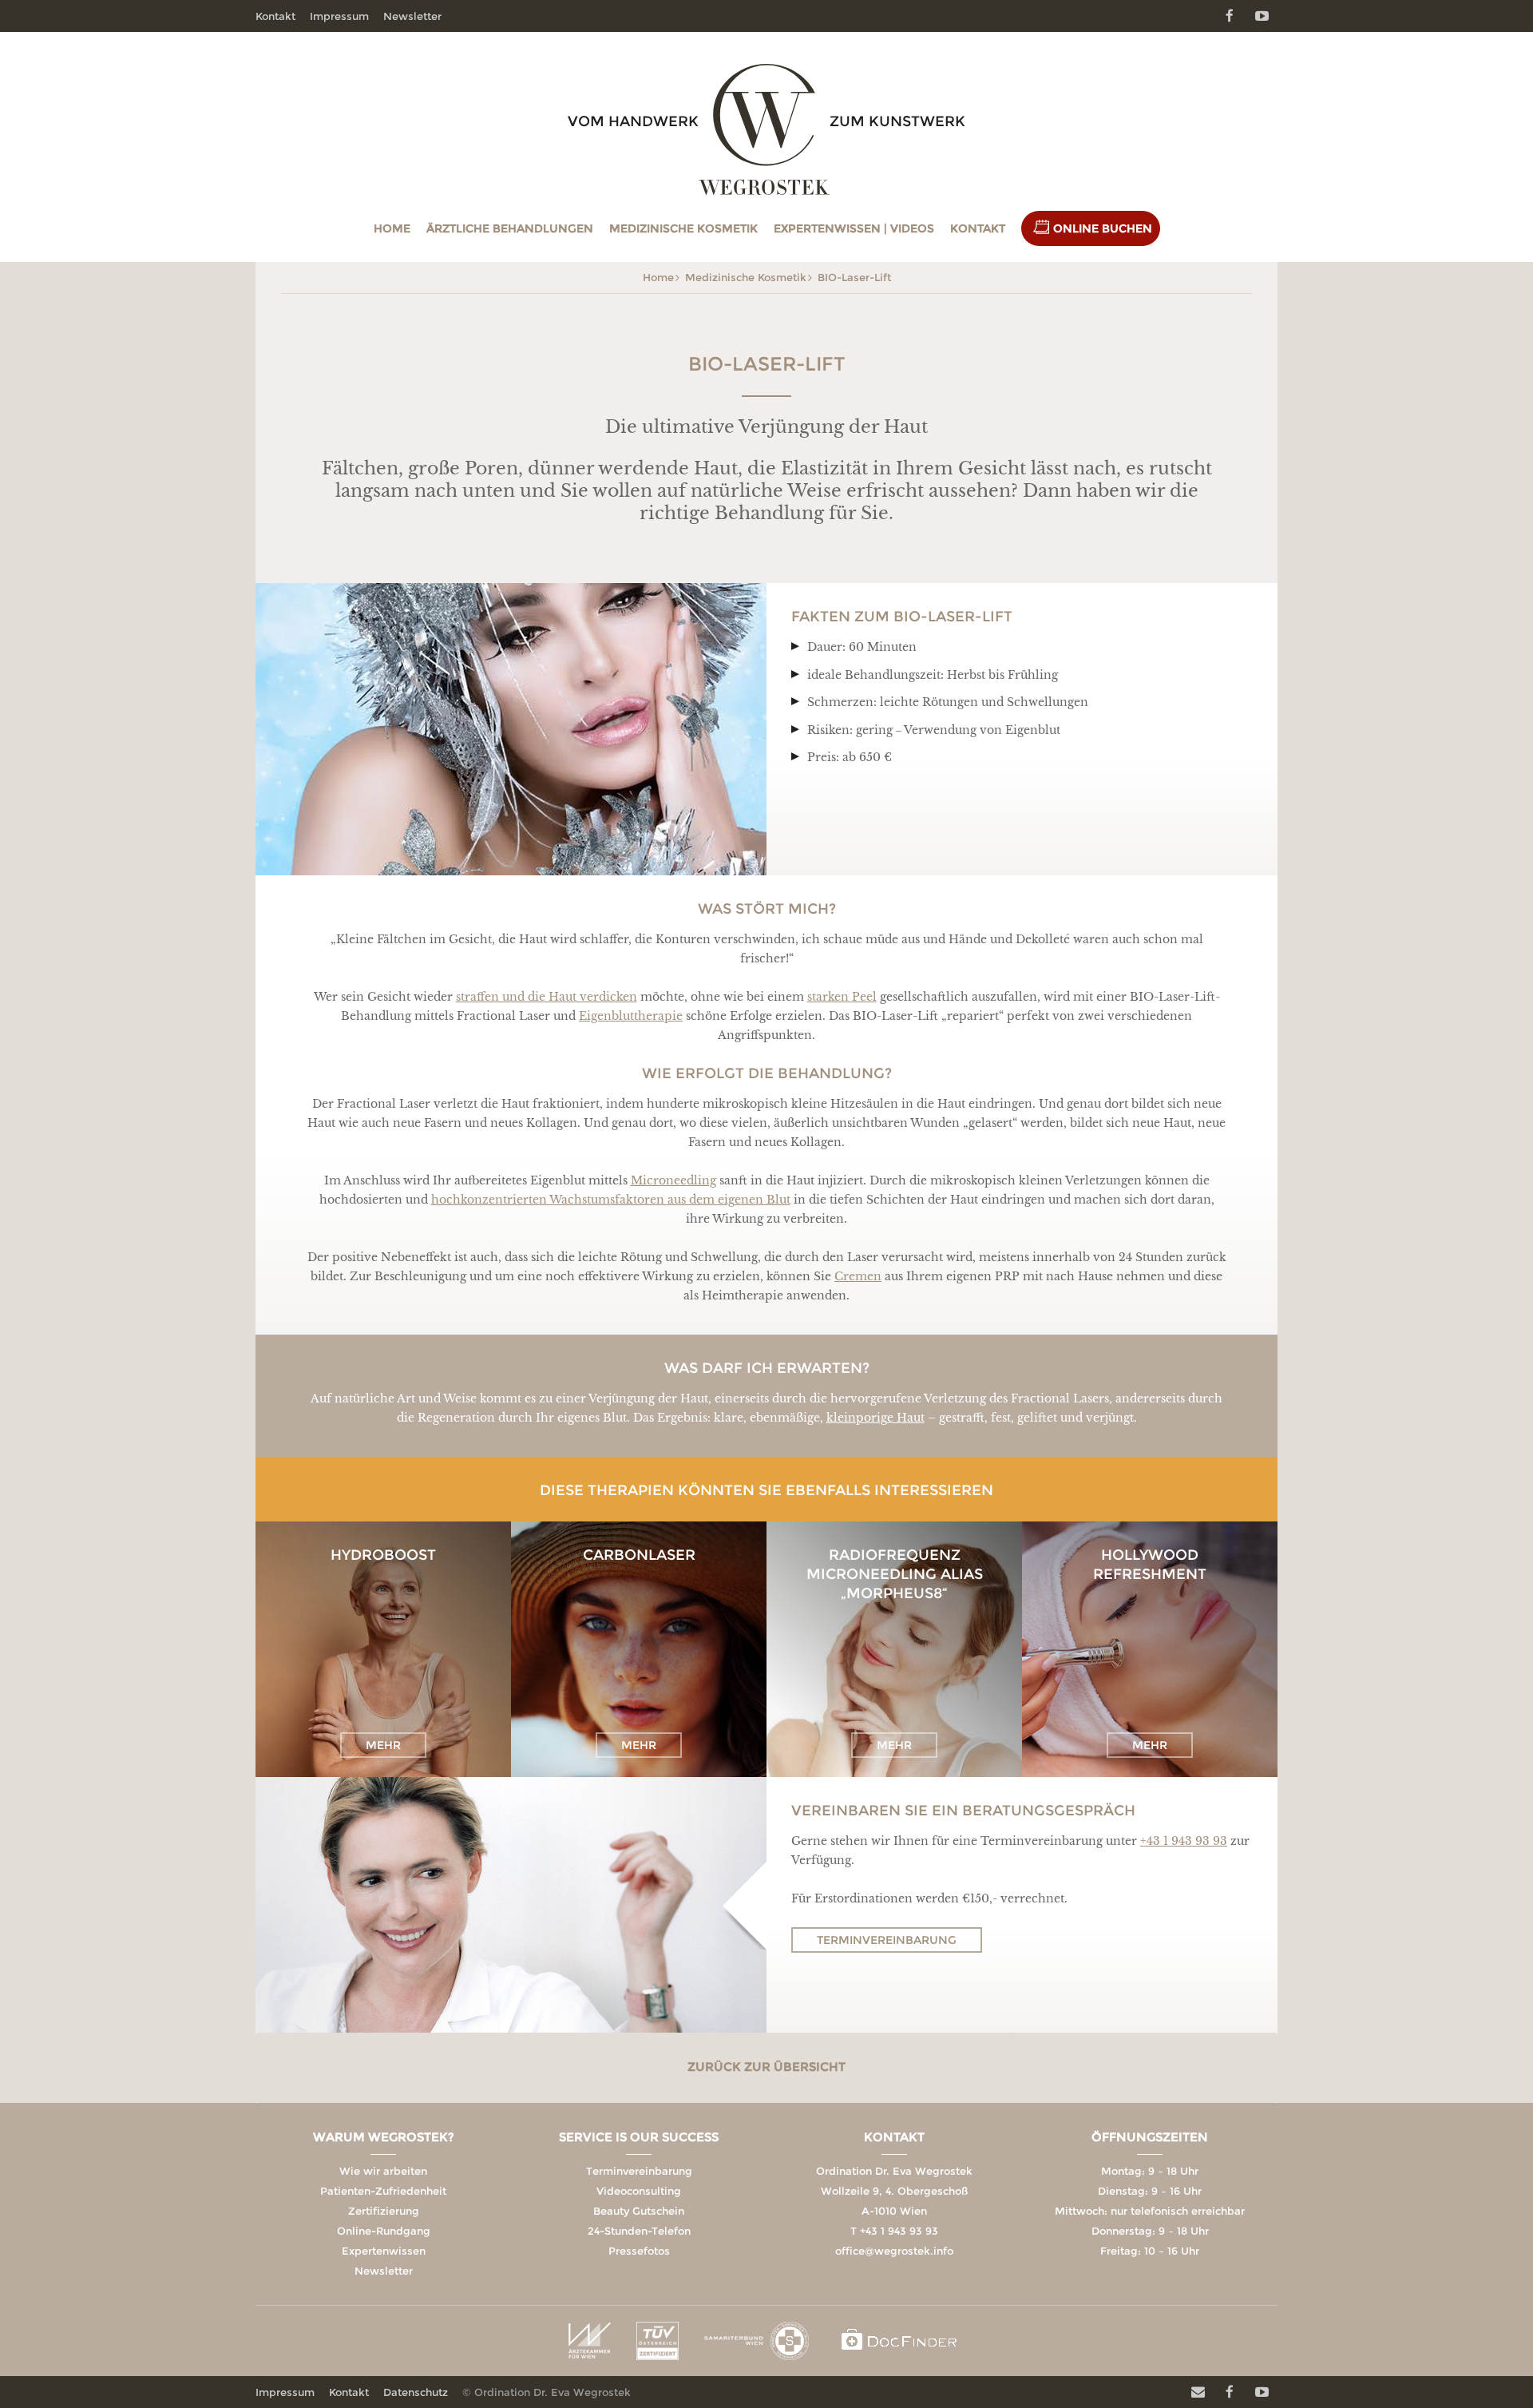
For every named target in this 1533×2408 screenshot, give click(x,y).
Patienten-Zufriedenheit (383, 2191)
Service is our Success (639, 2137)
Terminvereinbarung (887, 1940)
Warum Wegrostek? (384, 2137)
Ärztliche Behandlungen (510, 228)
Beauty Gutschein (639, 2211)
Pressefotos (639, 2251)
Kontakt (978, 228)
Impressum (339, 16)
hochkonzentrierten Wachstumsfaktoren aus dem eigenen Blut (611, 1200)
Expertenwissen (384, 2251)
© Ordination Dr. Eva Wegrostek (547, 2392)
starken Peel (842, 997)
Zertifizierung (384, 2211)
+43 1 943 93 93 (1184, 1841)
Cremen (858, 1276)
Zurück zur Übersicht (766, 2067)
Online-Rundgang (384, 2231)
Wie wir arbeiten (383, 2171)
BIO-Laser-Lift (854, 277)
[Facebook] (1230, 16)
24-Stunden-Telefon (639, 2231)
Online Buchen (1103, 228)
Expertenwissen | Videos (854, 228)
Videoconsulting (639, 2191)
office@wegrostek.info (894, 2251)
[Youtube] (1262, 16)
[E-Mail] (1198, 2392)
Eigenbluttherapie (631, 1016)
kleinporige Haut (875, 1418)
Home (392, 228)
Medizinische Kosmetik (683, 228)
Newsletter (412, 16)
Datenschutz (416, 2392)
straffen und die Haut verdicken (547, 997)
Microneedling (673, 1180)
